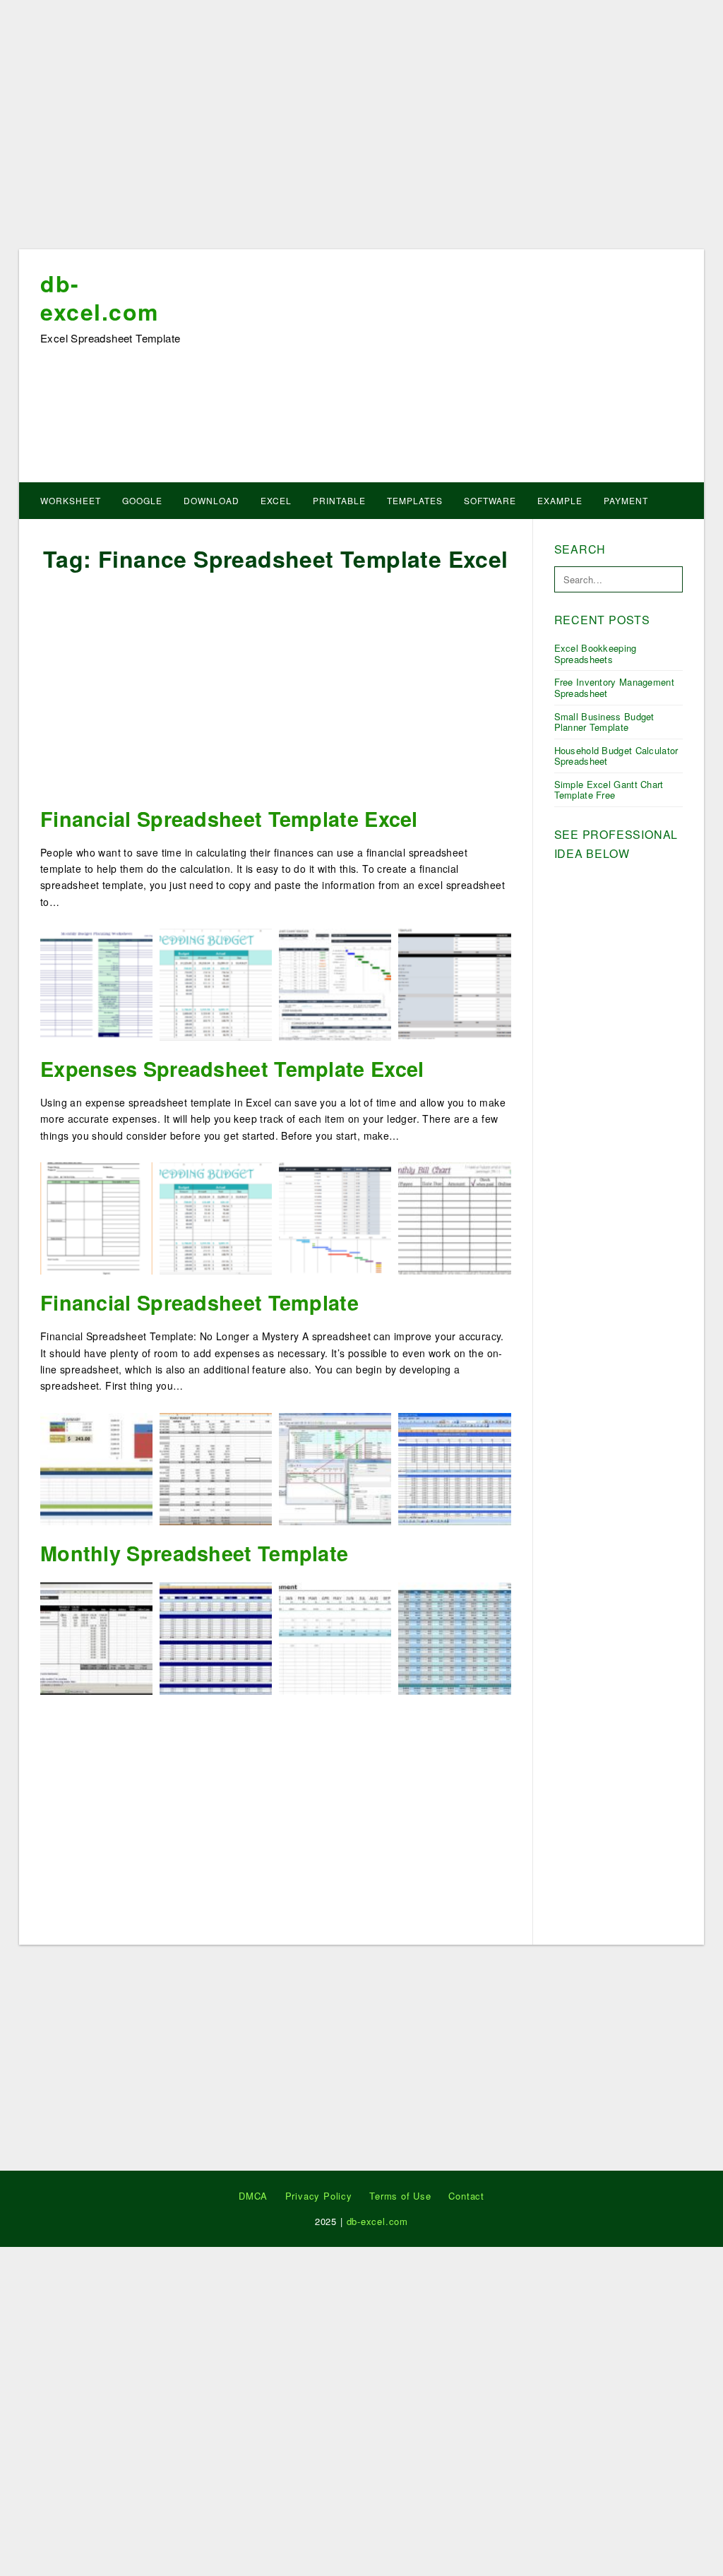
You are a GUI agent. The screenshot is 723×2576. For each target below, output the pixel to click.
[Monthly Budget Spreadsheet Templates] (216, 1637)
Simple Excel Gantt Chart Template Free (609, 790)
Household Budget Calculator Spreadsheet (616, 756)
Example (560, 500)
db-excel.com (100, 297)
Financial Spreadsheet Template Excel (229, 819)
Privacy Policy (319, 2196)
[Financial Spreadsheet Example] (454, 1467)
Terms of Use (400, 2196)
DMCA (253, 2196)
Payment (626, 500)
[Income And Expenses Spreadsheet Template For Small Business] (96, 1467)
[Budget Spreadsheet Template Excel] (216, 1467)
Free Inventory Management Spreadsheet (615, 687)
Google (142, 500)
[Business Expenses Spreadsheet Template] (335, 1467)
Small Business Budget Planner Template (604, 722)
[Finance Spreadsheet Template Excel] (96, 1637)
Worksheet (71, 500)
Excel (276, 500)
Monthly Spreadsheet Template (194, 1553)
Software (490, 500)
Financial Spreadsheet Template (199, 1302)
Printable (339, 500)
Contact (466, 2196)
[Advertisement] (361, 129)
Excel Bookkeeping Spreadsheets (596, 654)
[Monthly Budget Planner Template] (454, 1637)
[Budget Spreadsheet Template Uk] (335, 1637)
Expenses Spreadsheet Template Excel (232, 1069)
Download (211, 500)
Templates (415, 500)
